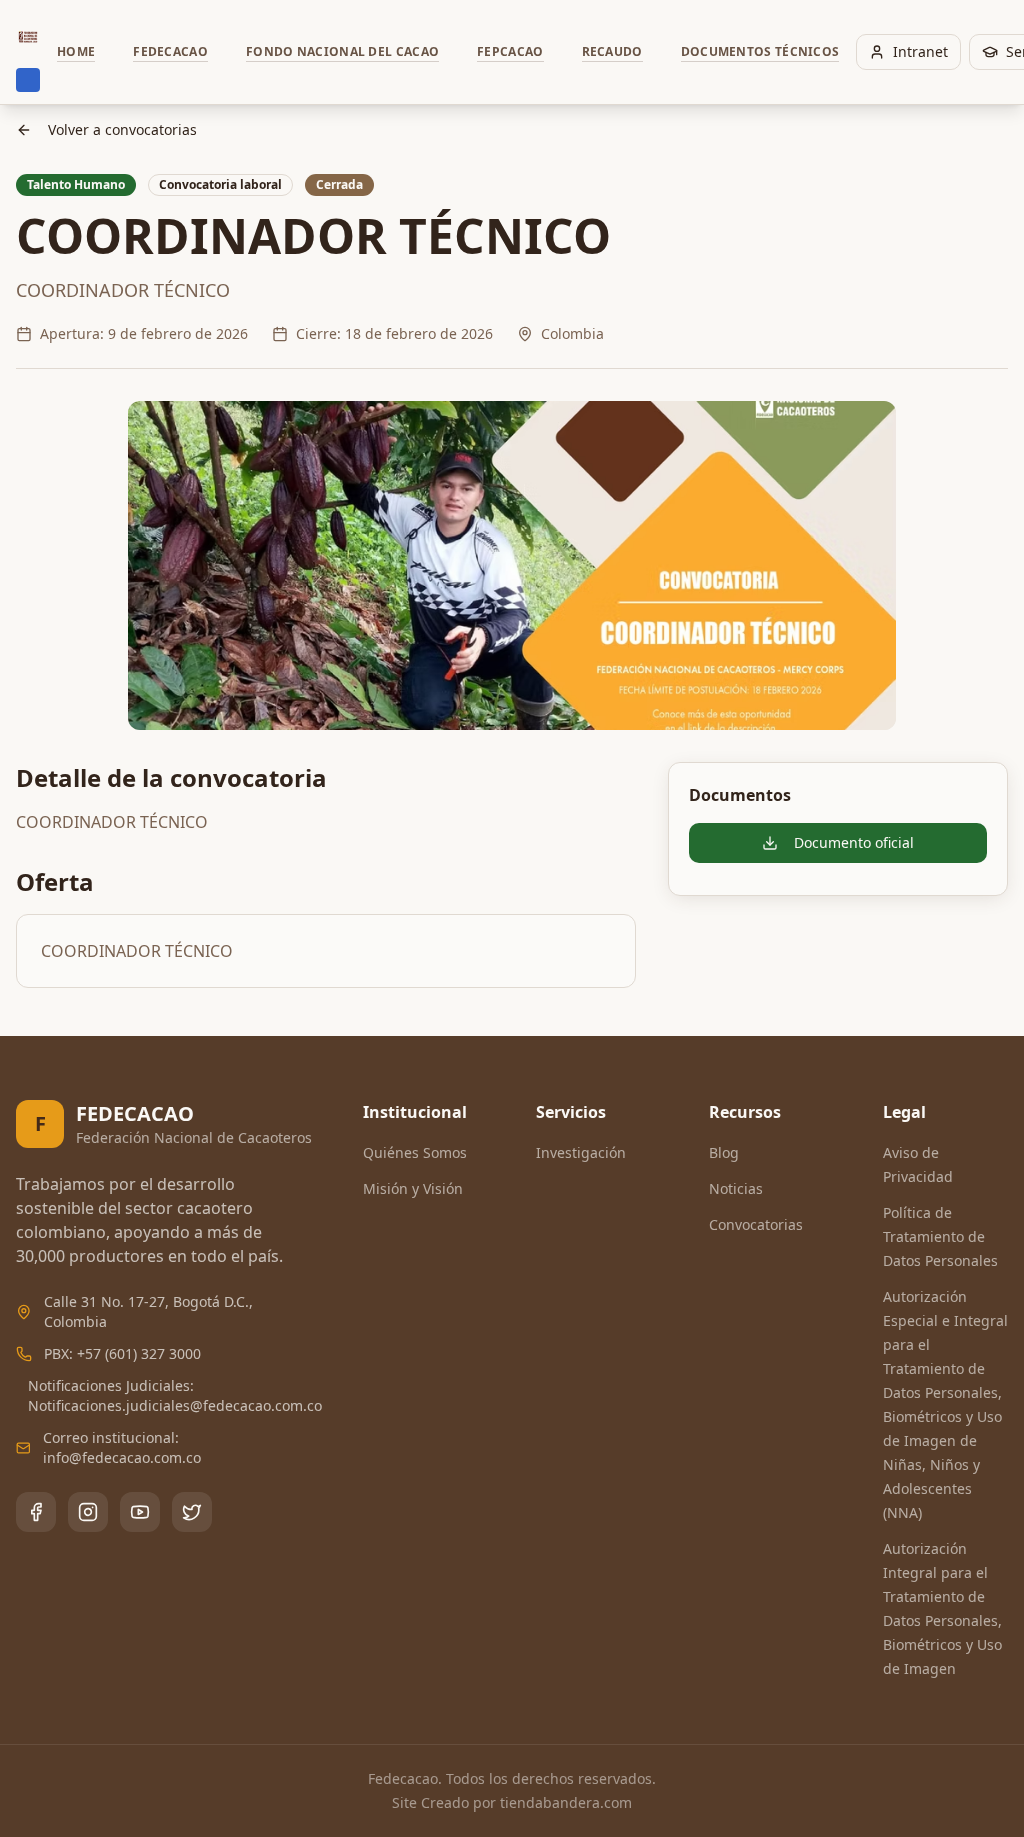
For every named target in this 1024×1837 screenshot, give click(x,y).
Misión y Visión (413, 1188)
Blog (724, 1152)
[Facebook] (36, 1512)
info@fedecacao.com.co (122, 1457)
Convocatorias (756, 1224)
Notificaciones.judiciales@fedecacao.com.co (175, 1405)
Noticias (736, 1188)
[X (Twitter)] (192, 1512)
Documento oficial (854, 842)
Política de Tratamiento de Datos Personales (940, 1236)
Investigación (581, 1152)
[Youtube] (140, 1512)
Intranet (920, 51)
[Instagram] (88, 1512)
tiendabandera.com (566, 1802)
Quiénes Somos (415, 1152)
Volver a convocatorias (122, 129)
